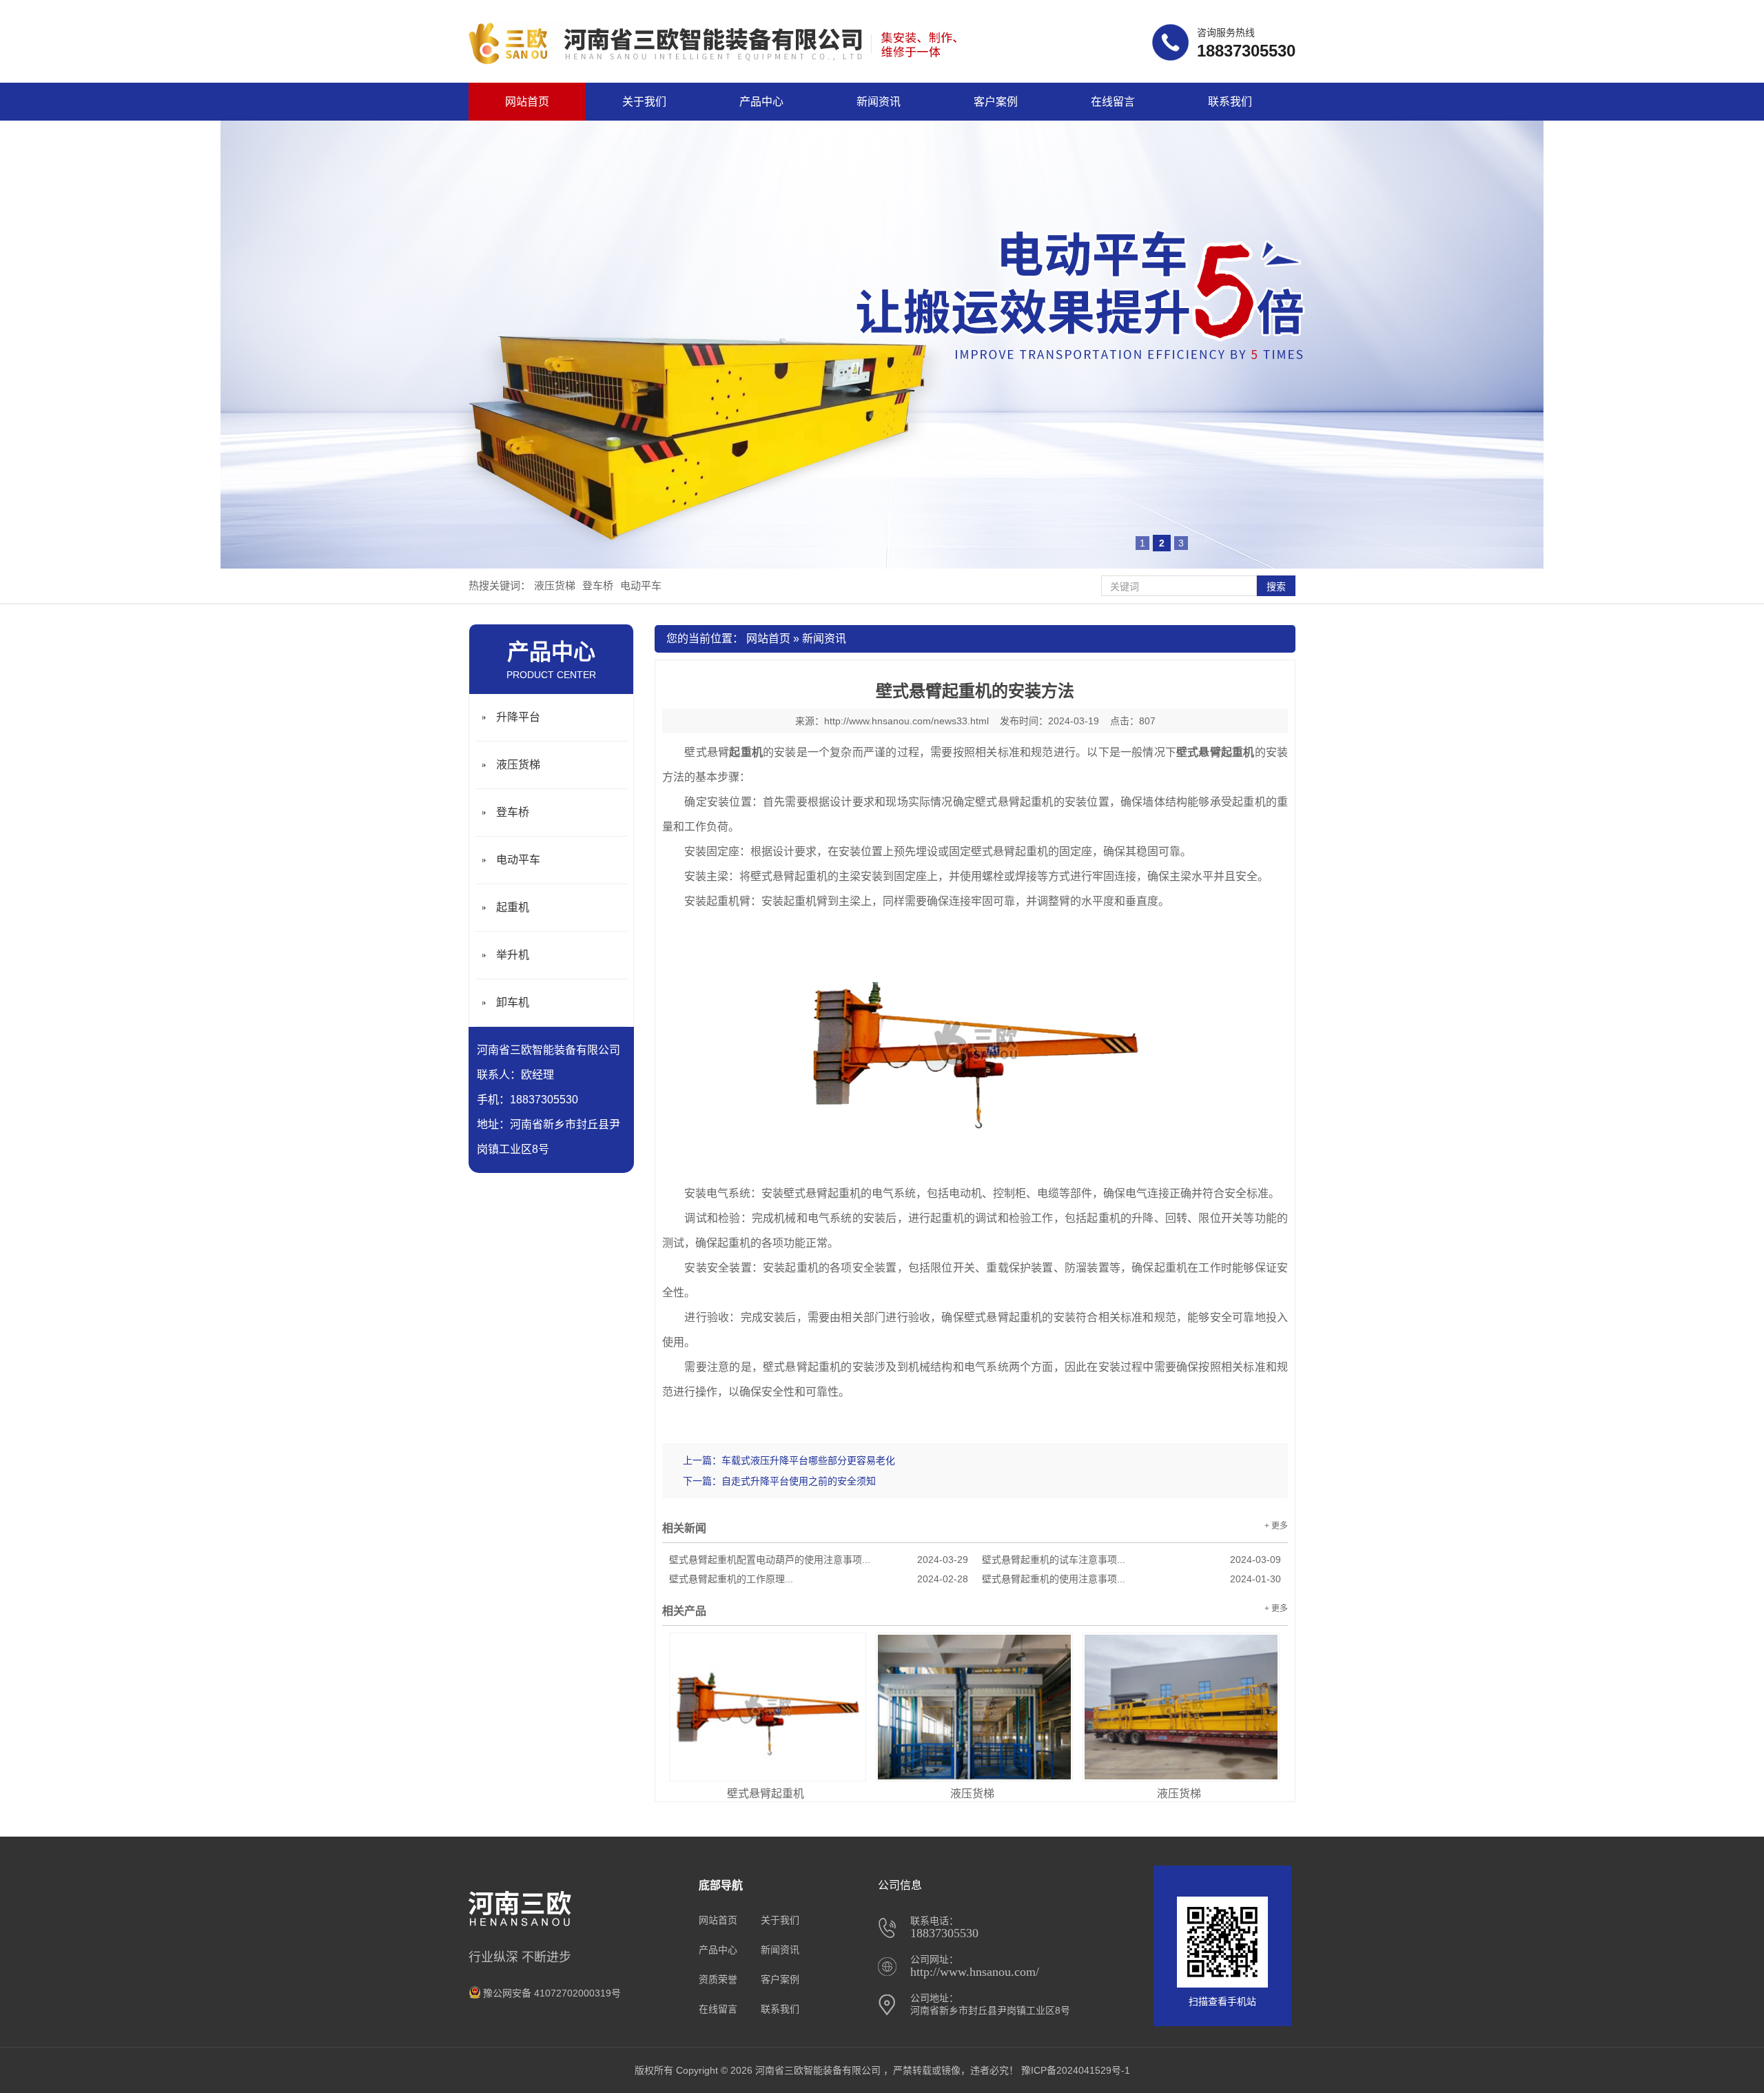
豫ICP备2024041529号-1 (1076, 2070)
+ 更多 (1276, 1526)
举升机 (513, 955)
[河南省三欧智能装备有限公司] (716, 62)
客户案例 (996, 102)
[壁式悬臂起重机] (768, 1707)
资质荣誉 (718, 1979)
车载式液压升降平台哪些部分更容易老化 (808, 1460)
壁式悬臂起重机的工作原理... (819, 1579)
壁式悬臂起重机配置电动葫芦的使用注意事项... (819, 1560)
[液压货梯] (974, 1707)
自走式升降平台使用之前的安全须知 (799, 1481)
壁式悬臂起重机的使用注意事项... (1131, 1579)
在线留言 (1113, 102)
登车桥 (598, 585)
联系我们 (1230, 102)
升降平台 (518, 717)
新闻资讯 (879, 102)
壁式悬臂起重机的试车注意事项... (1131, 1560)
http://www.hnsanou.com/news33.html (906, 721)
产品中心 (761, 102)
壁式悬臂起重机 (766, 1794)
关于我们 (644, 102)
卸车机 (513, 1002)
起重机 (513, 907)
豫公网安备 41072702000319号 (552, 1993)
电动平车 (641, 585)
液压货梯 (555, 585)
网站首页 (527, 102)
